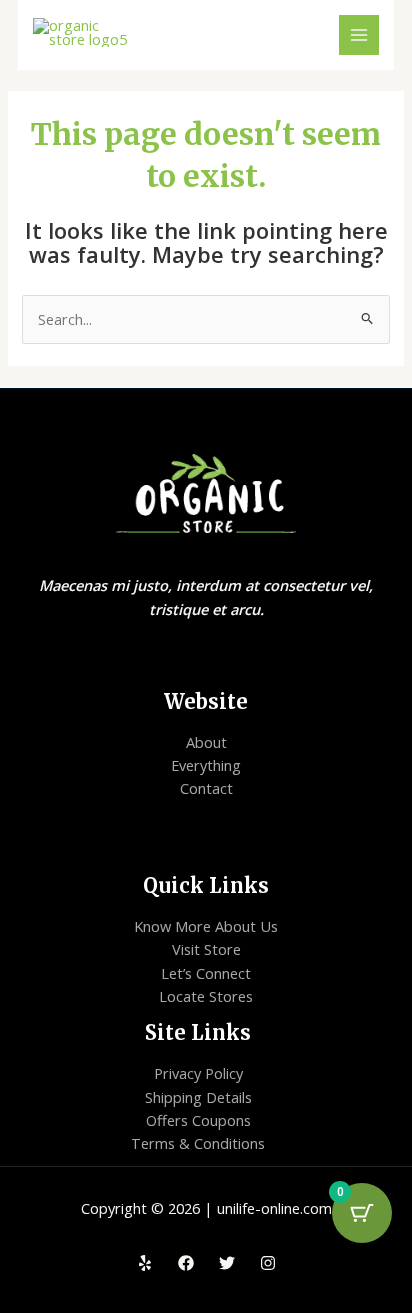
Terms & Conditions (198, 1143)
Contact (206, 788)
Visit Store (206, 949)
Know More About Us (206, 926)
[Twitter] (227, 1263)
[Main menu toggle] (359, 35)
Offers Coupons (198, 1120)
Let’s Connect (206, 973)
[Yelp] (145, 1263)
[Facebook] (186, 1263)
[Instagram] (268, 1263)
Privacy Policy (198, 1073)
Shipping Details (198, 1097)
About (206, 742)
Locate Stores (206, 996)
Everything (206, 765)
